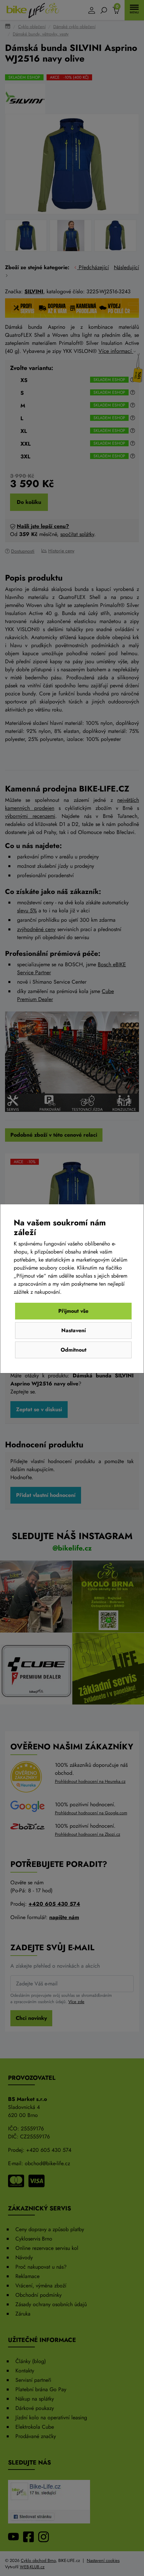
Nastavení (74, 1330)
